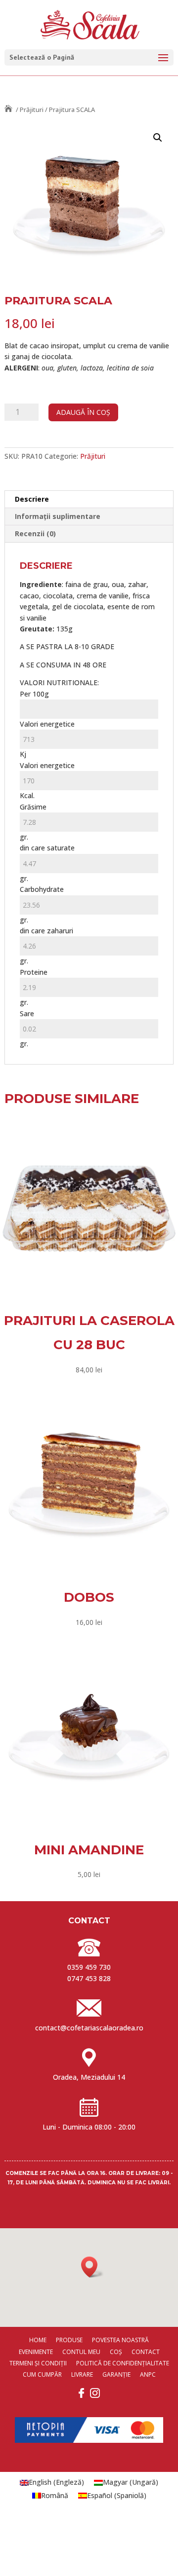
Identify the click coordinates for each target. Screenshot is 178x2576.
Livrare (82, 2374)
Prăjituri (32, 110)
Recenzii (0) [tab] (35, 534)
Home (38, 2340)
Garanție (116, 2374)
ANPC (148, 2374)
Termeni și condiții (38, 2363)
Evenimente (36, 2352)
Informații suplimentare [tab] (58, 516)
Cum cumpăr (42, 2374)
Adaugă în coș (83, 412)
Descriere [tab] (32, 499)
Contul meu (81, 2352)
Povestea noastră (120, 2340)
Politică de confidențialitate (123, 2363)
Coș (116, 2352)
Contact (146, 2352)
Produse (69, 2340)
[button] (158, 138)
